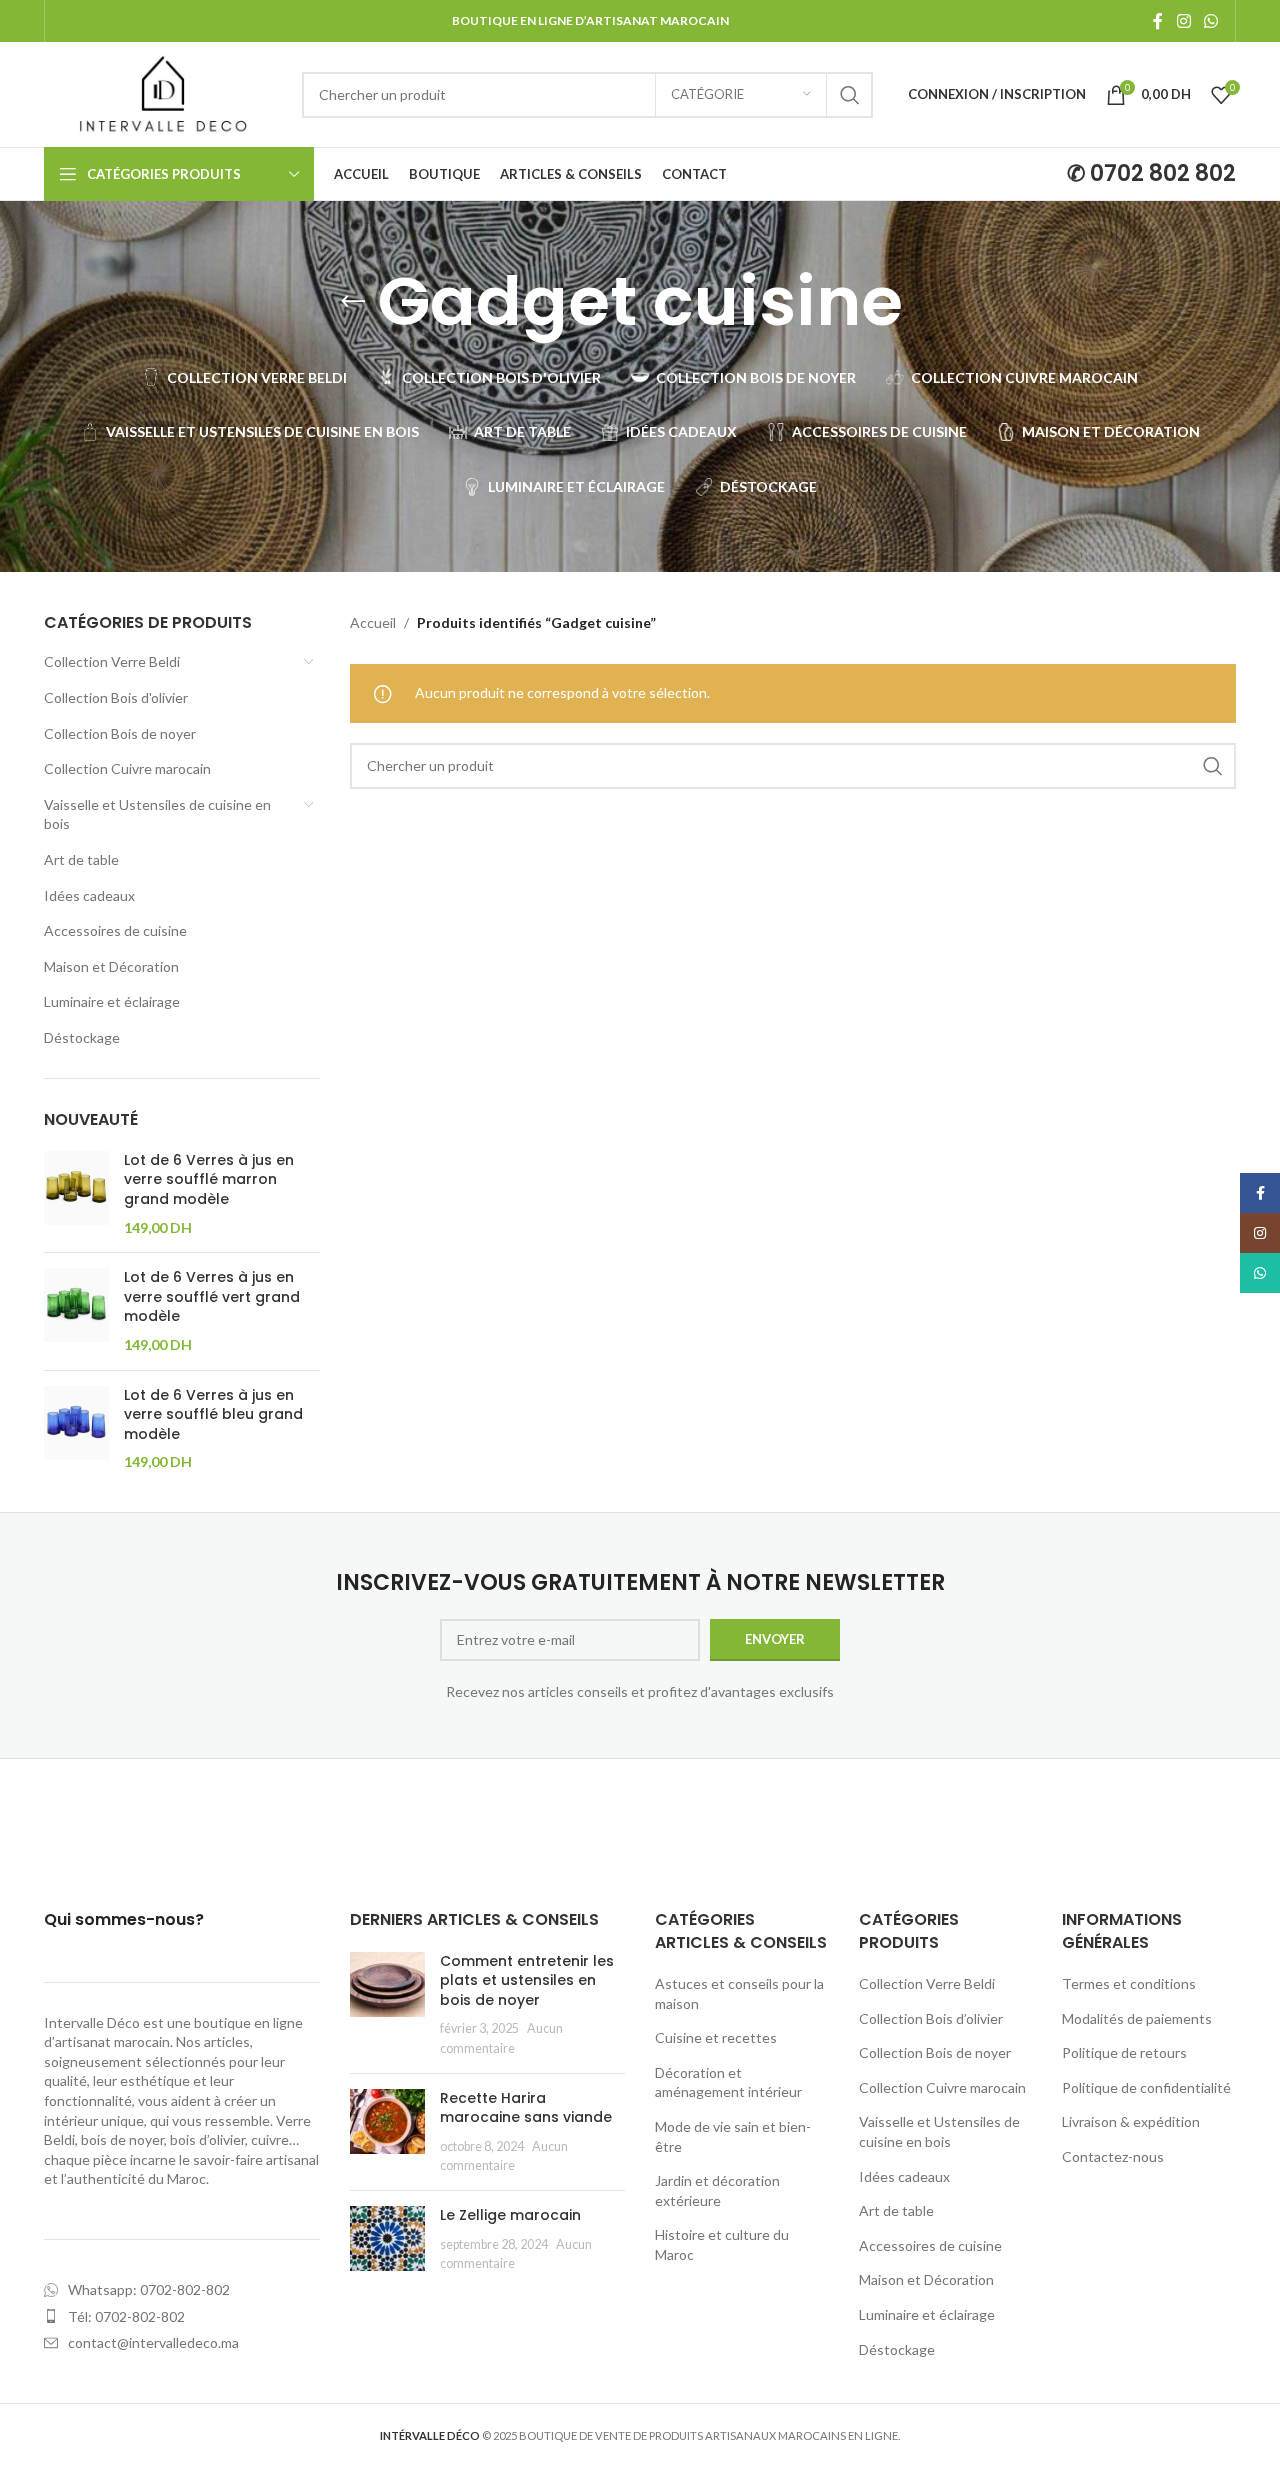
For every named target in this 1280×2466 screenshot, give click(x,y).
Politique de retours (1124, 2052)
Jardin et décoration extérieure (717, 2190)
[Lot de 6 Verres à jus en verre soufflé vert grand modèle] (76, 1311)
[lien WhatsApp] (1211, 21)
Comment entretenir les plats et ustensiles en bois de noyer (527, 1980)
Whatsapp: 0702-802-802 (149, 2289)
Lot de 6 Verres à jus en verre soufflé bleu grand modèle (213, 1415)
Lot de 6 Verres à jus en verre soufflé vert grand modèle (212, 1297)
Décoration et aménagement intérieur (728, 2082)
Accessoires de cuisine (115, 930)
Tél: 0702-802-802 (126, 2316)
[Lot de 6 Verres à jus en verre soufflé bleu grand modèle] (76, 1429)
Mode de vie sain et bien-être (733, 2136)
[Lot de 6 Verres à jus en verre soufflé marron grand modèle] (76, 1194)
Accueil (373, 622)
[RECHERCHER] (850, 95)
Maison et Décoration (111, 966)
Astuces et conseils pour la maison (739, 1993)
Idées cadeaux (89, 895)
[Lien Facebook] (1158, 21)
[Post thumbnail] (387, 2005)
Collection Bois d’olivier (931, 2018)
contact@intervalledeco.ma (153, 2342)
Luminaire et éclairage (112, 1001)
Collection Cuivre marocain (127, 768)
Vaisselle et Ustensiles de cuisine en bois (157, 814)
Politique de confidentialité (1146, 2087)
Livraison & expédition (1131, 2121)
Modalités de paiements (1137, 2018)
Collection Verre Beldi (112, 661)
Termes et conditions (1129, 1983)
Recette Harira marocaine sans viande (526, 2108)
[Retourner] (353, 302)
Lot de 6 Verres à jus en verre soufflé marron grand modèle (209, 1180)
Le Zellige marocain (510, 2215)
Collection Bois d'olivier (116, 697)
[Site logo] (163, 92)
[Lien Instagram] (1183, 21)
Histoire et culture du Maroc (722, 2244)
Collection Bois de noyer (120, 733)
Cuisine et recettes (716, 2037)
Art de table (81, 859)
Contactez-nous (1113, 2156)
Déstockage (82, 1037)
